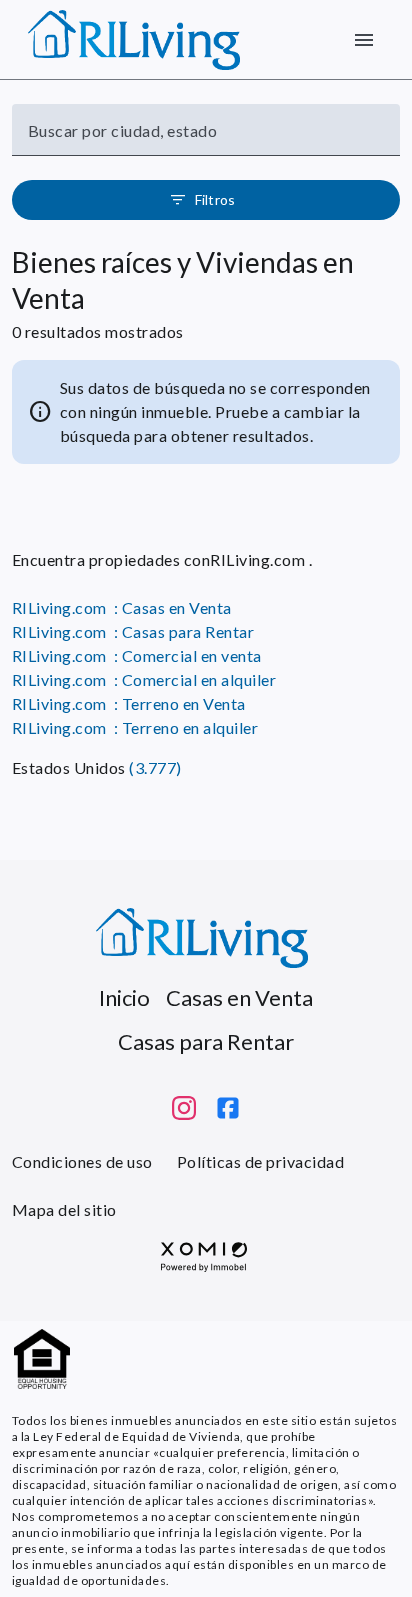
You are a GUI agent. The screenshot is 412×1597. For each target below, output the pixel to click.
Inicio (124, 997)
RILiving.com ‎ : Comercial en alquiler (144, 679)
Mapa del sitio (64, 1209)
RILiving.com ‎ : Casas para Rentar (133, 631)
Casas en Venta (239, 997)
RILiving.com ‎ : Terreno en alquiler (135, 727)
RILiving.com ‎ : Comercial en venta (137, 655)
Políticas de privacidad (260, 1161)
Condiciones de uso (82, 1161)
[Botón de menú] (364, 40)
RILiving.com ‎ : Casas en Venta (122, 607)
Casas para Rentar (206, 1041)
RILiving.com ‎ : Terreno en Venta (129, 703)
